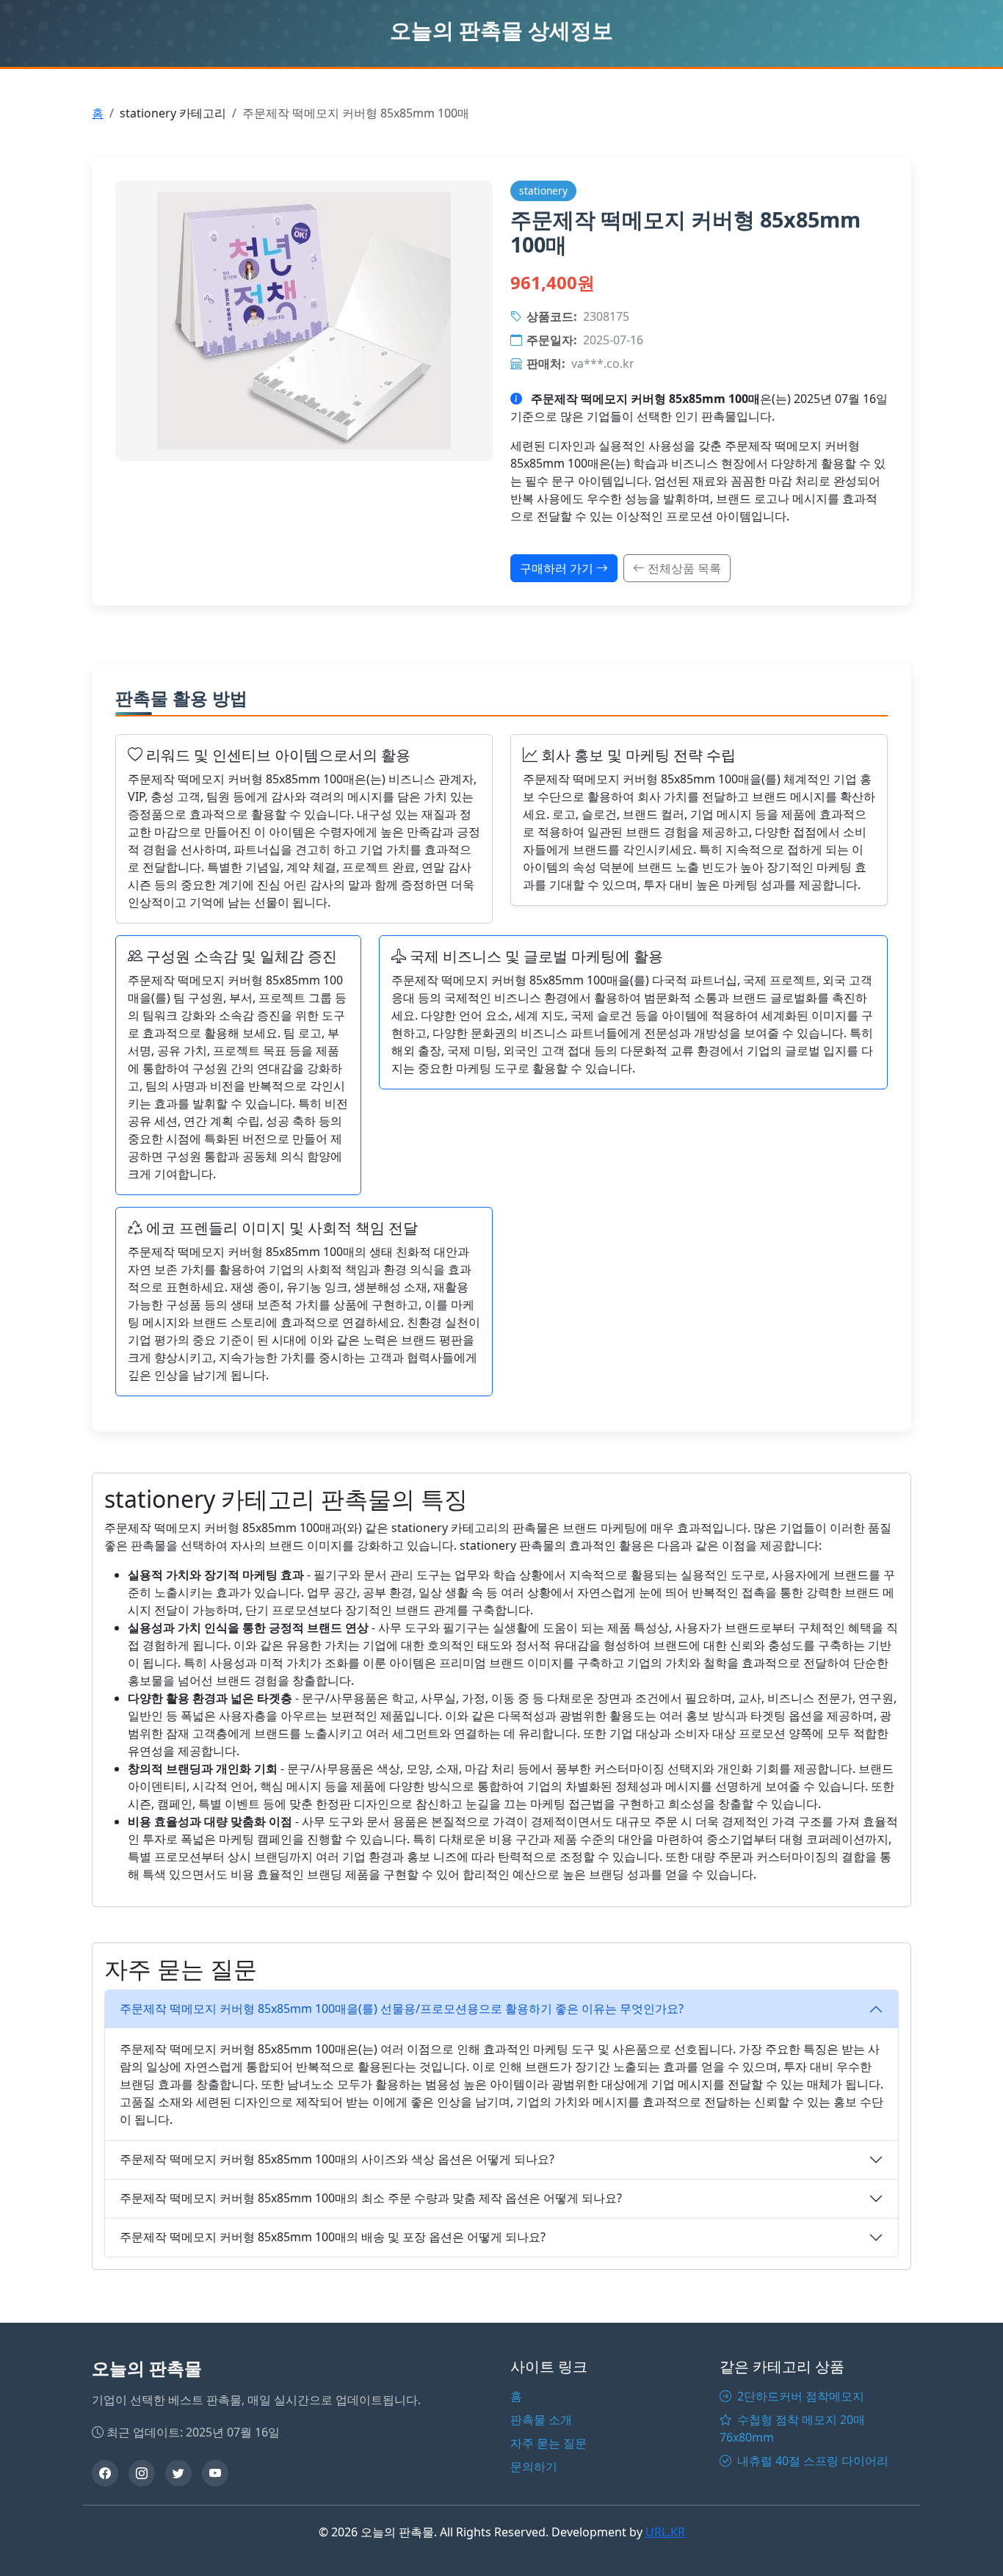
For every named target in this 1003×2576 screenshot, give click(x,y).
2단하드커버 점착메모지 (799, 2396)
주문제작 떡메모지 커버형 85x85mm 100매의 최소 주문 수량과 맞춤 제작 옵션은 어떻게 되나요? (371, 2198)
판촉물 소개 (541, 2420)
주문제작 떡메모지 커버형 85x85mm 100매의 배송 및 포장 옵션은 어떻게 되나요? (333, 2237)
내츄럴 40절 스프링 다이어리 (811, 2461)
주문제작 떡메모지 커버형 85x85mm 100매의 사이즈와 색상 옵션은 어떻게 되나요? (337, 2159)
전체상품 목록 (683, 568)
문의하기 (534, 2467)
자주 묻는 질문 (548, 2443)
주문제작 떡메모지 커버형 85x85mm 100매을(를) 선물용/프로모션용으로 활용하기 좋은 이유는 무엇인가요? (402, 2009)
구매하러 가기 (558, 568)
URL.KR (665, 2532)
